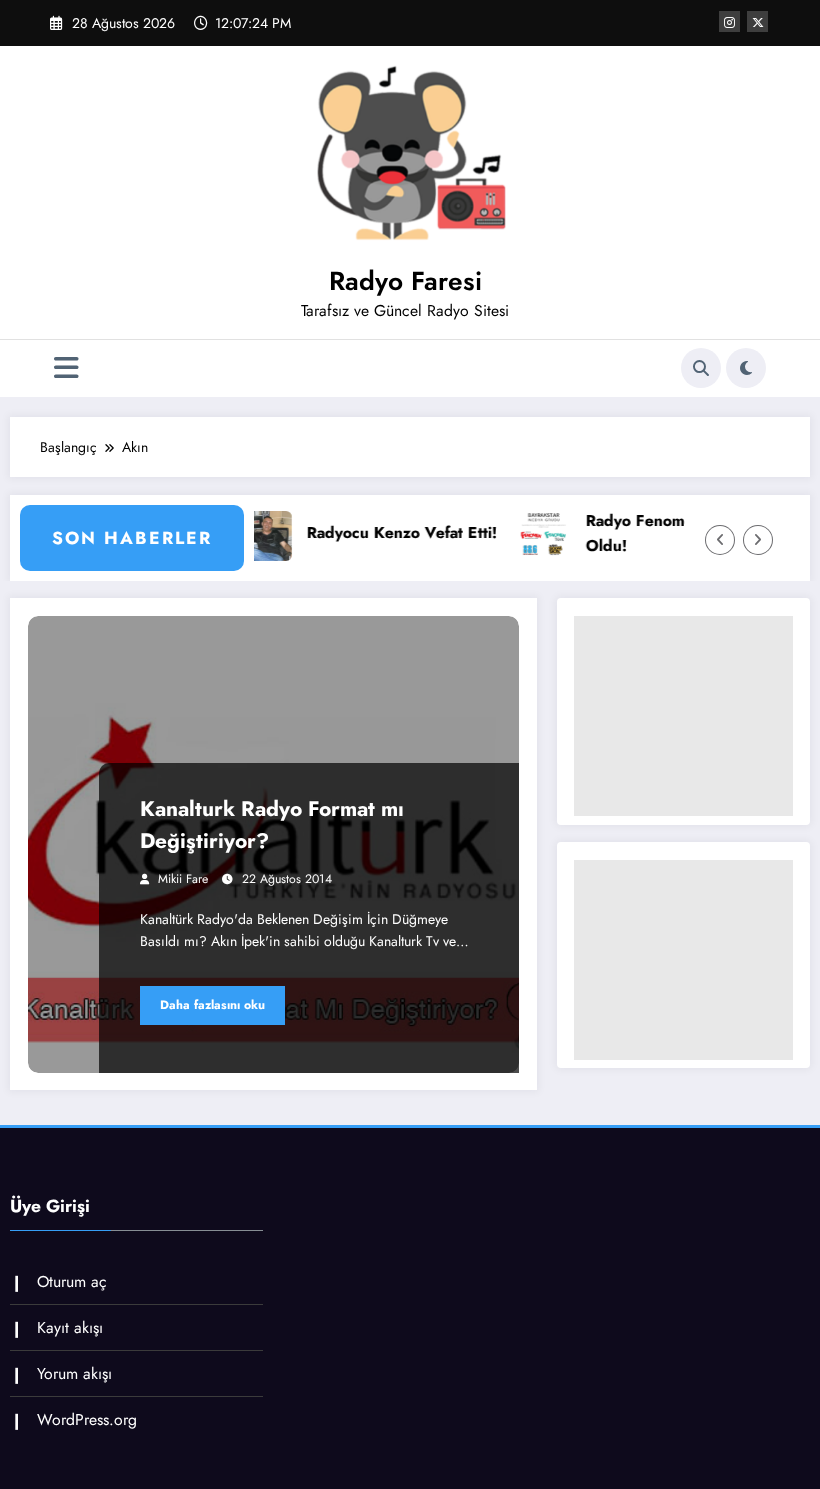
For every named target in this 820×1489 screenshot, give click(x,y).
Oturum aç (72, 1281)
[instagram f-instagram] (729, 21)
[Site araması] (701, 368)
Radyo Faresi (405, 281)
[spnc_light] (746, 368)
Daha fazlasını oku (212, 1005)
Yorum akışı (74, 1373)
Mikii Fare (183, 879)
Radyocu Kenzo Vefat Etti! (373, 532)
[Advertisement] (683, 716)
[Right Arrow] (758, 540)
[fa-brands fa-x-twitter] (757, 21)
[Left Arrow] (720, 540)
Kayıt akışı (70, 1327)
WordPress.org (87, 1419)
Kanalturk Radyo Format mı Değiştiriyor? (272, 825)
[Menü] (66, 368)
